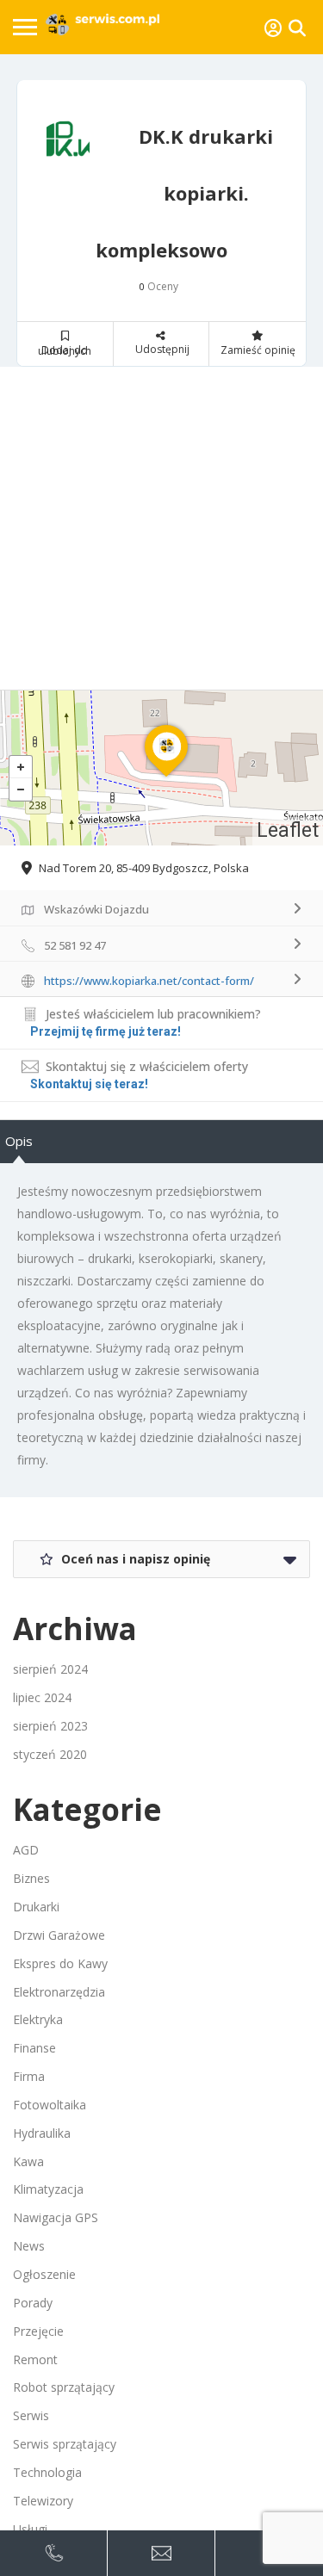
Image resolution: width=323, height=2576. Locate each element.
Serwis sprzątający (65, 2444)
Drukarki (36, 1907)
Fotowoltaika (50, 2105)
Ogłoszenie (44, 2274)
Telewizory (43, 2501)
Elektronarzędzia (59, 1992)
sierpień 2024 (50, 1669)
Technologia (47, 2472)
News (29, 2246)
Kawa (28, 2161)
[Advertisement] (161, 528)
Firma (29, 2076)
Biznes (31, 1878)
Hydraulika (42, 2133)
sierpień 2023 (50, 1726)
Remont (35, 2359)
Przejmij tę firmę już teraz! (106, 1031)
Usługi (30, 2529)
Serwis (31, 2415)
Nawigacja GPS (56, 2217)
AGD (26, 1850)
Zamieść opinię (258, 350)
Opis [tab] (19, 1141)
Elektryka (38, 2019)
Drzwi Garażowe (59, 1935)
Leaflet (288, 830)
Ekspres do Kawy (60, 1963)
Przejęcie (38, 2331)
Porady (33, 2303)
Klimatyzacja (48, 2189)
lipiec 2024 (42, 1697)
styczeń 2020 (50, 1754)
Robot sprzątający (64, 2387)
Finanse (34, 2048)
